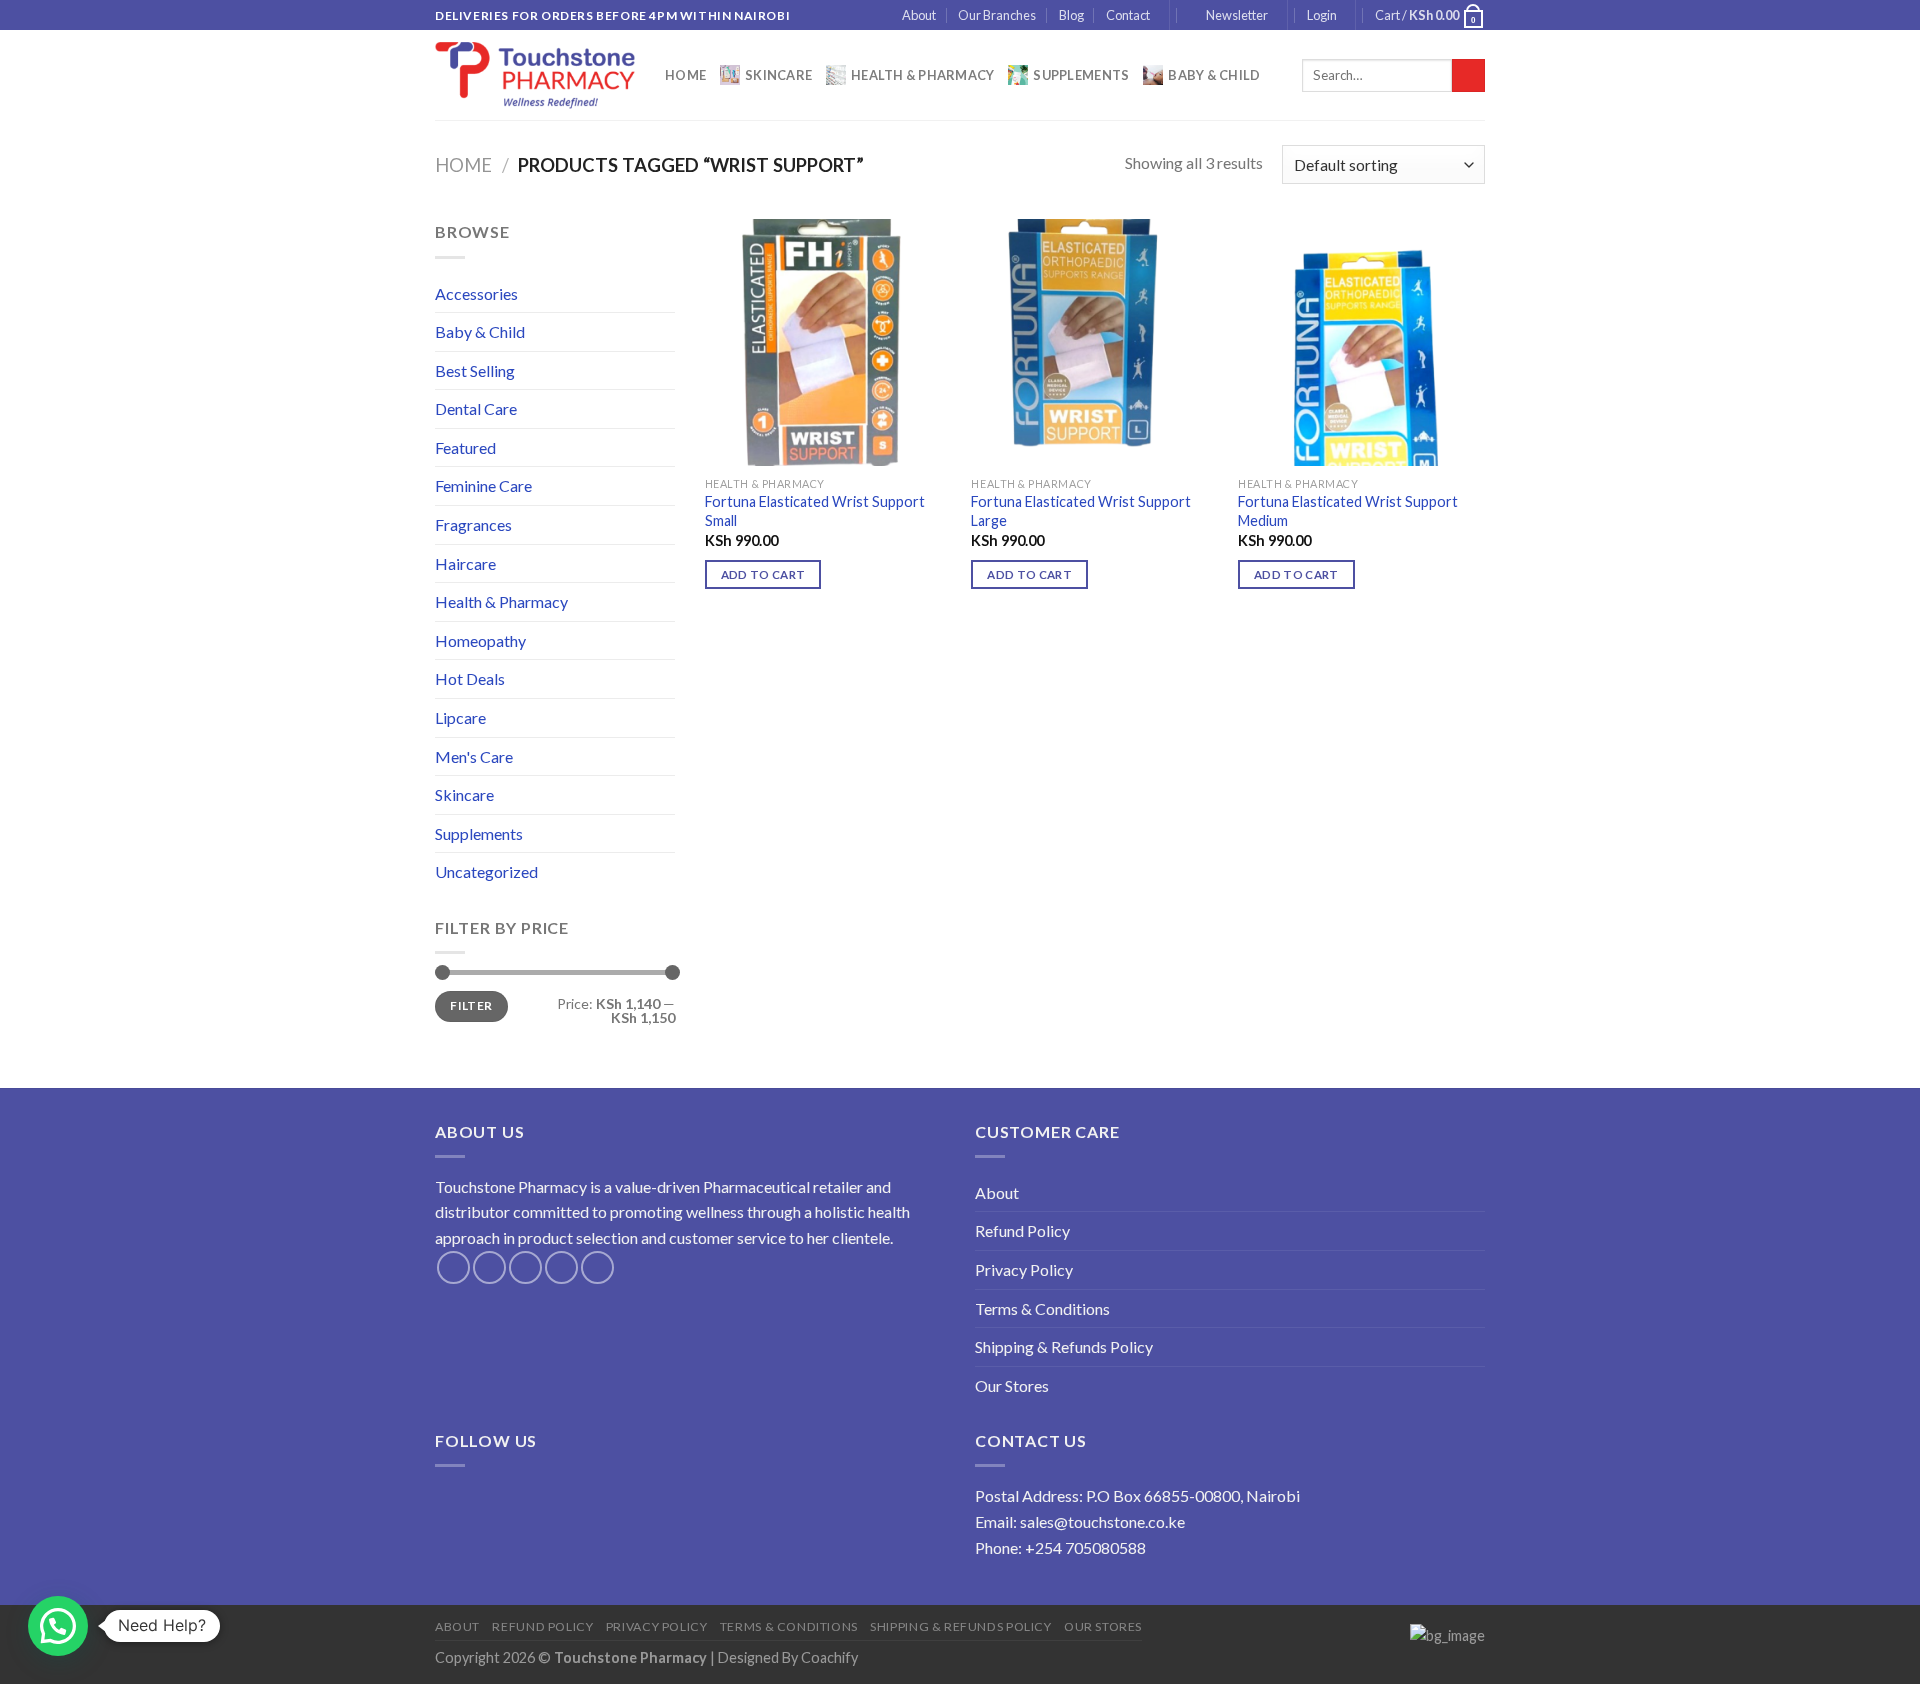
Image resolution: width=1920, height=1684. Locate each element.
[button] (58, 1626)
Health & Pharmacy (922, 75)
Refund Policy (1022, 1230)
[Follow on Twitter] (525, 1267)
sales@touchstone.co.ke (1102, 1521)
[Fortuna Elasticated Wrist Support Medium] (1361, 342)
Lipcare (460, 717)
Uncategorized (486, 871)
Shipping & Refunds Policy (1064, 1346)
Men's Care (474, 756)
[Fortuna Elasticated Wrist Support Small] (828, 342)
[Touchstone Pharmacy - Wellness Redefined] (535, 76)
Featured (465, 447)
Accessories (476, 293)
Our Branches (997, 15)
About (919, 15)
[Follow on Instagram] (489, 1267)
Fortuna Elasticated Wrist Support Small (815, 511)
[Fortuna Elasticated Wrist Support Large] (1094, 342)
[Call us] (597, 1267)
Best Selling (475, 370)
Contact (1128, 15)
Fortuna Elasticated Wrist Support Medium (1348, 511)
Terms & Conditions (1042, 1308)
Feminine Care (483, 485)
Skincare (778, 75)
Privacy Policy (1024, 1269)
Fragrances (473, 524)
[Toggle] (667, 293)
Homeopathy (480, 640)
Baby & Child (1214, 75)
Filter (471, 1005)
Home (685, 75)
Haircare (465, 563)
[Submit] (1468, 76)
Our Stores (1012, 1385)
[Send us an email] (561, 1267)
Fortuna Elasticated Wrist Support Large (1081, 511)
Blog (1071, 15)
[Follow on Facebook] (453, 1267)
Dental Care (476, 408)
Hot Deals (470, 678)
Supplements (1081, 75)
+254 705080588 (1085, 1547)
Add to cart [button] (763, 574)
